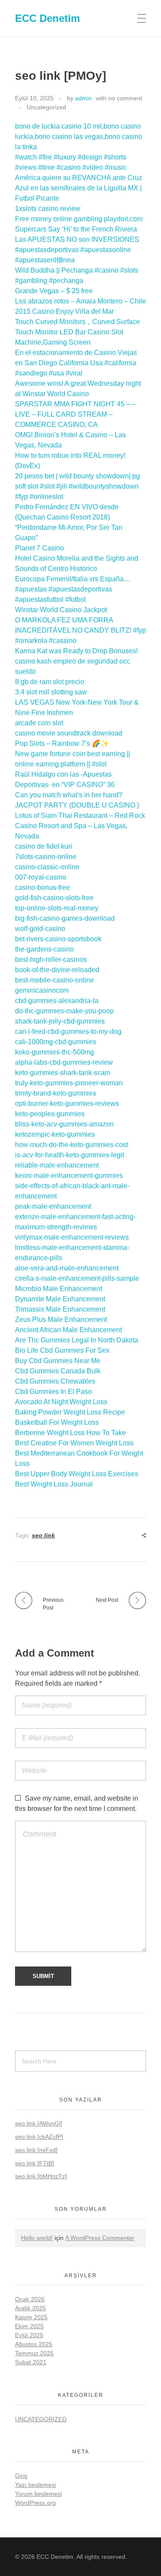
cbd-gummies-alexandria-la (57, 1001)
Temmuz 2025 (34, 2353)
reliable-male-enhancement (57, 1165)
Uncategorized (46, 107)
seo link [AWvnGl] (39, 2123)
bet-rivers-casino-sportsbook (58, 939)
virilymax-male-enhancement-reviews (72, 1237)
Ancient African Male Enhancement (68, 1330)
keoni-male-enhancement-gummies (69, 1175)
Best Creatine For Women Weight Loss (74, 1443)
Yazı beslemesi (35, 2485)
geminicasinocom (42, 990)
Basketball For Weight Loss (57, 1422)
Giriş (21, 2476)
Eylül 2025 (29, 2335)
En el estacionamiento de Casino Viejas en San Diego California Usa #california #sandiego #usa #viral (76, 363)
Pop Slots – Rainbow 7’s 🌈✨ (62, 743)
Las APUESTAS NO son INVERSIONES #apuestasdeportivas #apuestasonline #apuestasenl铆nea (77, 250)
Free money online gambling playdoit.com (79, 219)
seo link (43, 1535)
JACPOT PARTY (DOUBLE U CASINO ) (77, 805)
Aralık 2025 (30, 2308)
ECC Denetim (47, 18)
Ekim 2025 (29, 2326)
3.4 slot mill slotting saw (51, 692)
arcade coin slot (39, 723)
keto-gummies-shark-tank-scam (63, 1073)
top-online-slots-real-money (57, 908)
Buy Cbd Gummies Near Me (58, 1361)
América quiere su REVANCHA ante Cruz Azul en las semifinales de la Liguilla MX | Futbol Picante (79, 188)
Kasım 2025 (31, 2317)
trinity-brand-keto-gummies (56, 1093)
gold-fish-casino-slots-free (54, 898)
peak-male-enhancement (53, 1206)
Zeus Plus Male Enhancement (61, 1320)
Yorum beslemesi (38, 2494)
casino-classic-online (47, 867)
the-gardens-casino (44, 949)
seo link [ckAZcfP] (39, 2137)
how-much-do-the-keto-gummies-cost (71, 1145)
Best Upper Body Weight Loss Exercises (77, 1474)
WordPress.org (35, 2503)
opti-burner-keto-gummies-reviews (67, 1103)
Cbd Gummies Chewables (55, 1381)
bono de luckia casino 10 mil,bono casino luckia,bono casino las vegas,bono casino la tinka (79, 137)
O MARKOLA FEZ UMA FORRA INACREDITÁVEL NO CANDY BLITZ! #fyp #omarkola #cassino (80, 630)
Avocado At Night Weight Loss (61, 1402)
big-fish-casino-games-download (65, 918)
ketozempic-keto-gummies (55, 1134)
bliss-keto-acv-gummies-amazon (64, 1124)
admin (84, 98)
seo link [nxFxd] (36, 2150)
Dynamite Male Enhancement (60, 1299)
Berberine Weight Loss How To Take (70, 1433)
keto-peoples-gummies (50, 1114)
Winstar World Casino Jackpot (61, 610)
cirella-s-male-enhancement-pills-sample (77, 1278)
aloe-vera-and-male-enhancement (67, 1268)
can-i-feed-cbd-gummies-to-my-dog (68, 1031)
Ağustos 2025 (34, 2344)
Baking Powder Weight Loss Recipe (70, 1412)
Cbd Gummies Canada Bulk (58, 1371)
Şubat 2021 (31, 2362)
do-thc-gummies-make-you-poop (64, 1011)
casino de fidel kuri (44, 846)
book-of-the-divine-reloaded (57, 970)
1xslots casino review (48, 209)
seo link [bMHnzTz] (41, 2176)
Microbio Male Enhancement (59, 1289)
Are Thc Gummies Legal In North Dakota (77, 1340)
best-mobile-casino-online (55, 980)
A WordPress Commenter (100, 2238)
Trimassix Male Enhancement (60, 1309)
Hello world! (37, 2238)
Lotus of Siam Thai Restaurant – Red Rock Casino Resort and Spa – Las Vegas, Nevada (80, 826)
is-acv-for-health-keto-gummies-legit (70, 1155)
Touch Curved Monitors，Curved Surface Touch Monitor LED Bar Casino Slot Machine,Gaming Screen (77, 332)
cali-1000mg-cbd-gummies (56, 1042)
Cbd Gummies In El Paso (53, 1392)
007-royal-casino (41, 877)
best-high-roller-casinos (51, 959)
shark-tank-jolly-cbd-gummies (60, 1021)
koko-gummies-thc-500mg (55, 1052)
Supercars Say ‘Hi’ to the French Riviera (76, 229)
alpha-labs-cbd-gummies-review (64, 1062)
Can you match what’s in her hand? (69, 795)
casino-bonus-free (43, 887)
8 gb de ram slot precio (50, 682)
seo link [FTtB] (35, 2163)
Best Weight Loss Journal (54, 1484)
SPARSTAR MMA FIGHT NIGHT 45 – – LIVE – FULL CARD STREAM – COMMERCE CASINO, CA (75, 414)
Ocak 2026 (30, 2299)
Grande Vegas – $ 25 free (54, 291)
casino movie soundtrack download (69, 733)
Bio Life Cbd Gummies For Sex (62, 1350)
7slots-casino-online (46, 857)
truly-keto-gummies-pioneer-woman (69, 1083)
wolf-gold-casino (40, 929)
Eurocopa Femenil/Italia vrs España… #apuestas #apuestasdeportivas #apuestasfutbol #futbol (73, 589)
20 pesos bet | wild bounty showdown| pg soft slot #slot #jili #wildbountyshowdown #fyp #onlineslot (77, 486)
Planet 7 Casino (39, 548)
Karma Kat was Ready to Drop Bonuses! (76, 651)
